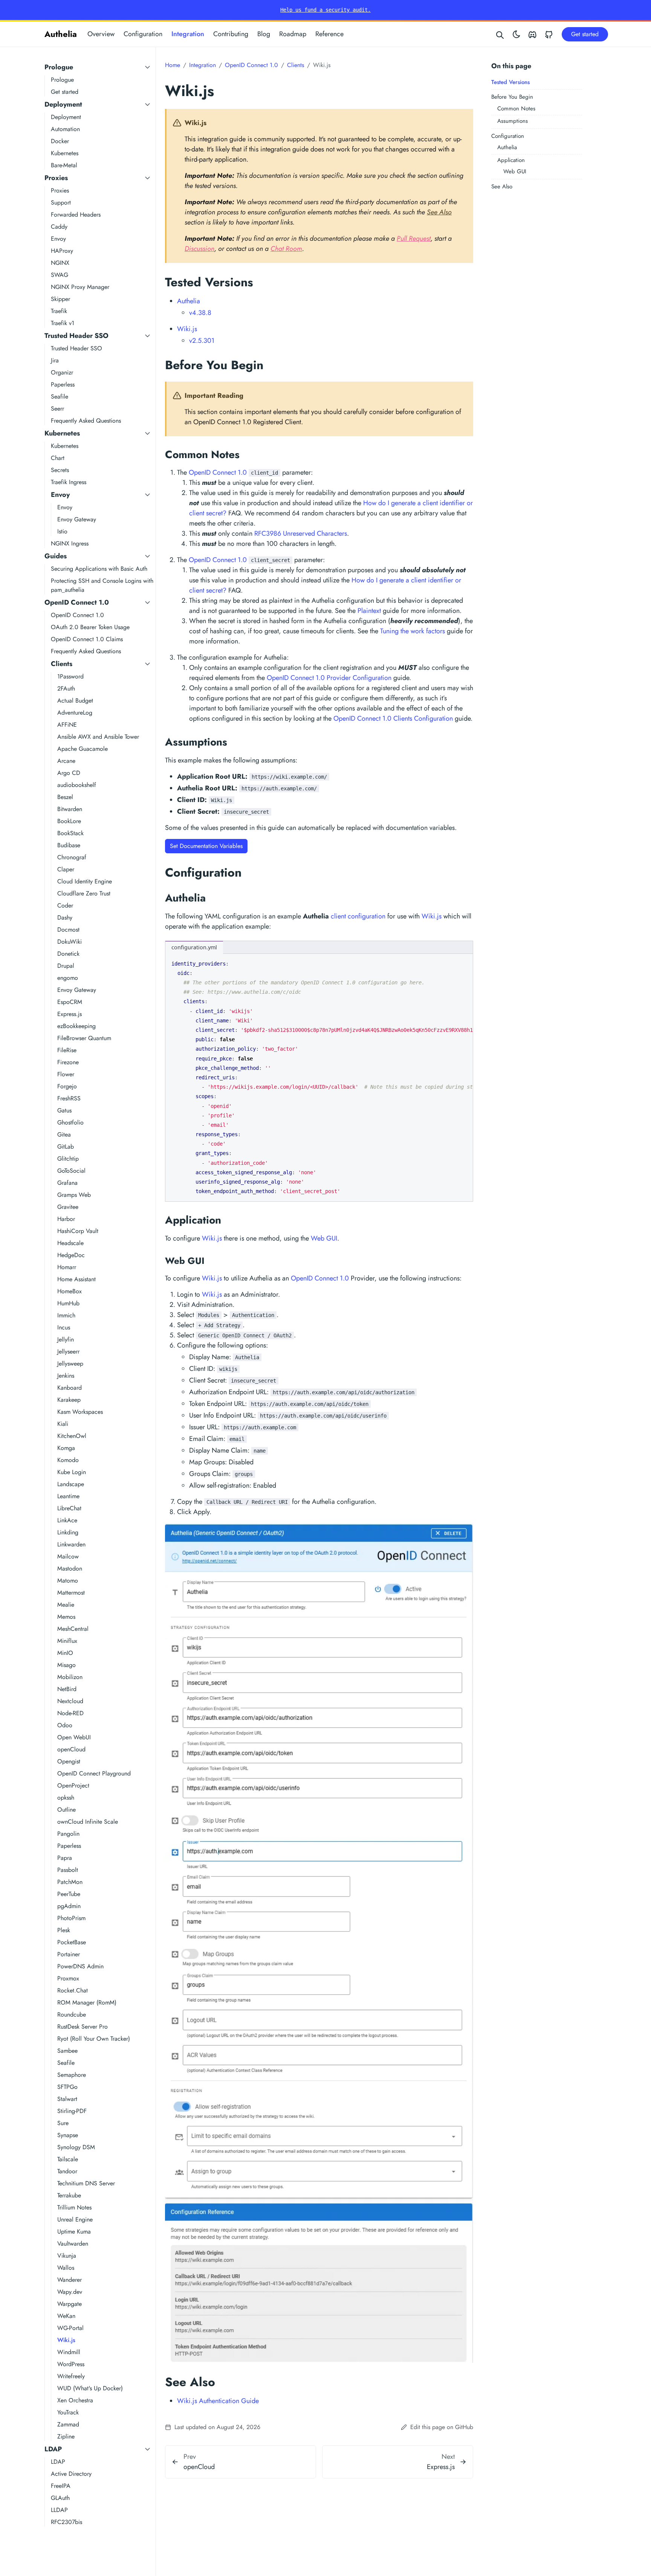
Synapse (68, 2135)
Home (173, 65)
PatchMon (70, 1882)
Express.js (70, 1014)
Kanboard (70, 1388)
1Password (70, 676)
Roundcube (72, 2015)
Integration (188, 34)
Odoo (65, 1725)
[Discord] (532, 34)
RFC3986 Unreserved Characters (301, 533)
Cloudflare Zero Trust (84, 893)
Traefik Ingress (69, 482)
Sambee (67, 2051)
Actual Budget (75, 701)
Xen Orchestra (75, 2400)
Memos (66, 1617)
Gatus (64, 1110)
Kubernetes (65, 153)
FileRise (67, 1050)
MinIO (65, 1653)
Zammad (68, 2424)
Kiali (63, 1424)
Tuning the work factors (413, 631)
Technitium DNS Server (86, 2183)
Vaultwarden (73, 2244)
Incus (64, 1327)
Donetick (68, 954)
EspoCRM (70, 1002)
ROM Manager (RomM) (87, 2002)
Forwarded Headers (76, 215)
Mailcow (68, 1556)
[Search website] (500, 34)
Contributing (231, 34)
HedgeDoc (71, 1255)
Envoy (58, 239)
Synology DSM (76, 2147)
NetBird (67, 1689)
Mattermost (71, 1593)
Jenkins (66, 1376)
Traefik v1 (63, 323)
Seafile (60, 396)
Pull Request (414, 238)
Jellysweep (70, 1364)
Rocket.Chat (73, 1990)
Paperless (63, 384)
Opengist (69, 1761)
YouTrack (68, 2412)
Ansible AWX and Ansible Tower (98, 737)
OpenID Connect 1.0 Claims (87, 639)
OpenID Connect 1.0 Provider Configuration (329, 678)
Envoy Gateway (77, 519)
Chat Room (286, 249)
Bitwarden (70, 809)
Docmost (68, 930)
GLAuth (60, 2498)
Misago (66, 1665)
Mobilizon (70, 1677)
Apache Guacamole (83, 749)
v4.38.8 (200, 313)
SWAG (60, 275)
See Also (502, 186)
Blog (264, 34)
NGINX (60, 263)
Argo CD (69, 773)
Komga (66, 1448)
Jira (55, 360)
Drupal (66, 966)
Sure (63, 2123)
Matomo (68, 1581)
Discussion (199, 249)
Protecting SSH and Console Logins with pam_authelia (102, 585)
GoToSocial (71, 1171)
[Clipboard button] (464, 962)
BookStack (70, 833)
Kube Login (72, 1472)
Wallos (66, 2268)
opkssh (66, 1798)
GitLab (66, 1147)
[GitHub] (549, 34)
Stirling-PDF (72, 2111)
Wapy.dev (70, 2292)
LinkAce (67, 1520)
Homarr (67, 1267)
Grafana (67, 1183)
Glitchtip (68, 1159)
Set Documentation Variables (206, 846)
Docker (60, 141)
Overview (101, 34)
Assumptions (513, 121)
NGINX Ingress (70, 543)
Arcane (66, 761)
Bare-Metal (64, 165)
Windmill (69, 2352)
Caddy (59, 227)
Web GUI (515, 171)
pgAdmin (69, 1906)
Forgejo (67, 1086)
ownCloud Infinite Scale (88, 1822)
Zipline (66, 2436)
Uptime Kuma (74, 2231)
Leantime (68, 1496)
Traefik (59, 311)
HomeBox (70, 1291)
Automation (65, 129)
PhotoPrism (71, 1918)
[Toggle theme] (517, 34)
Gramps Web (74, 1195)
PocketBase (72, 1942)
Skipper (60, 299)
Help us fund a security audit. (325, 10)
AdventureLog (75, 713)
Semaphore (72, 2075)
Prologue (59, 67)
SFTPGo (67, 2087)
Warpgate (70, 2304)
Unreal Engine (75, 2219)
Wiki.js (66, 2340)
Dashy (65, 917)
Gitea (64, 1134)
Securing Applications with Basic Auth (99, 569)
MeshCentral (73, 1629)
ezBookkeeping (76, 1026)
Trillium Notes (74, 2207)
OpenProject (73, 1785)
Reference (329, 34)
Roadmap (293, 34)
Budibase (69, 845)
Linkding (68, 1532)
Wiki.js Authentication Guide (218, 2401)
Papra (65, 1858)
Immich (66, 1315)
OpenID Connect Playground (94, 1773)
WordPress (71, 2364)
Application (511, 160)
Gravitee (68, 1207)
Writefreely (71, 2376)
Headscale (70, 1243)
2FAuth (66, 688)
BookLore (69, 821)
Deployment (63, 104)
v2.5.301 (202, 341)
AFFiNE (67, 725)
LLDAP (59, 2510)
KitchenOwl (72, 1436)
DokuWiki (70, 942)
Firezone (68, 1062)
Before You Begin (512, 97)
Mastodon (70, 1568)
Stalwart (67, 2099)
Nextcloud (70, 1701)
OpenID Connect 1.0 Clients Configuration (393, 718)
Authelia (61, 34)
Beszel (65, 797)
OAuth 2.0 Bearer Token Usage (90, 627)
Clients (62, 664)
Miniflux (67, 1641)
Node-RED (70, 1713)
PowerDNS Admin (80, 1966)
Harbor (66, 1219)
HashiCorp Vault (78, 1231)
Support (61, 202)
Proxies (56, 178)
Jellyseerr (68, 1351)
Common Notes (516, 108)
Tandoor (67, 2171)
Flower (66, 1074)
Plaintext (369, 611)
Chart (58, 458)
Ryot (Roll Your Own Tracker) (94, 2039)
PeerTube (69, 1894)
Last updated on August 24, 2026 (216, 2427)
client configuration (358, 916)
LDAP (53, 2449)
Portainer (69, 1954)
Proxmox (68, 1978)
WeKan (66, 2316)
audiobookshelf (77, 785)
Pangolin (68, 1834)
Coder (65, 905)
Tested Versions (510, 82)
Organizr (62, 372)
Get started (65, 92)
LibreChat (69, 1508)
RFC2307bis (66, 2522)
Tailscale (68, 2159)
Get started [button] (585, 34)
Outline (66, 1810)
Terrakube (69, 2195)
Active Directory (71, 2474)
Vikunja (67, 2256)
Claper (66, 869)
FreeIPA (61, 2486)
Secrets (60, 470)
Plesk (64, 1930)
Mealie (66, 1605)
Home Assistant (76, 1279)
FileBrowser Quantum (84, 1038)
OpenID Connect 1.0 (77, 602)
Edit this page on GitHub (441, 2427)
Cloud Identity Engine (85, 881)
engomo (68, 978)
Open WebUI (74, 1737)
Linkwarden (71, 1544)
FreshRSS (69, 1098)
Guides (56, 556)
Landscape (71, 1484)
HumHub (68, 1303)
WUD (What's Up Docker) (90, 2388)
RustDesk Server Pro (83, 2027)
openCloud (71, 1749)
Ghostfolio (70, 1122)
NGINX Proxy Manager (80, 287)
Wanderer (70, 2280)
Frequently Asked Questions (86, 421)
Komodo (68, 1460)
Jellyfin (66, 1339)
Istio (62, 531)
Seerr (57, 409)
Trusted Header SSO (76, 336)
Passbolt (68, 1870)
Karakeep (69, 1400)
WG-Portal (70, 2328)
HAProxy (62, 251)
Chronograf (72, 857)
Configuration (143, 34)
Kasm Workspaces (80, 1412)
